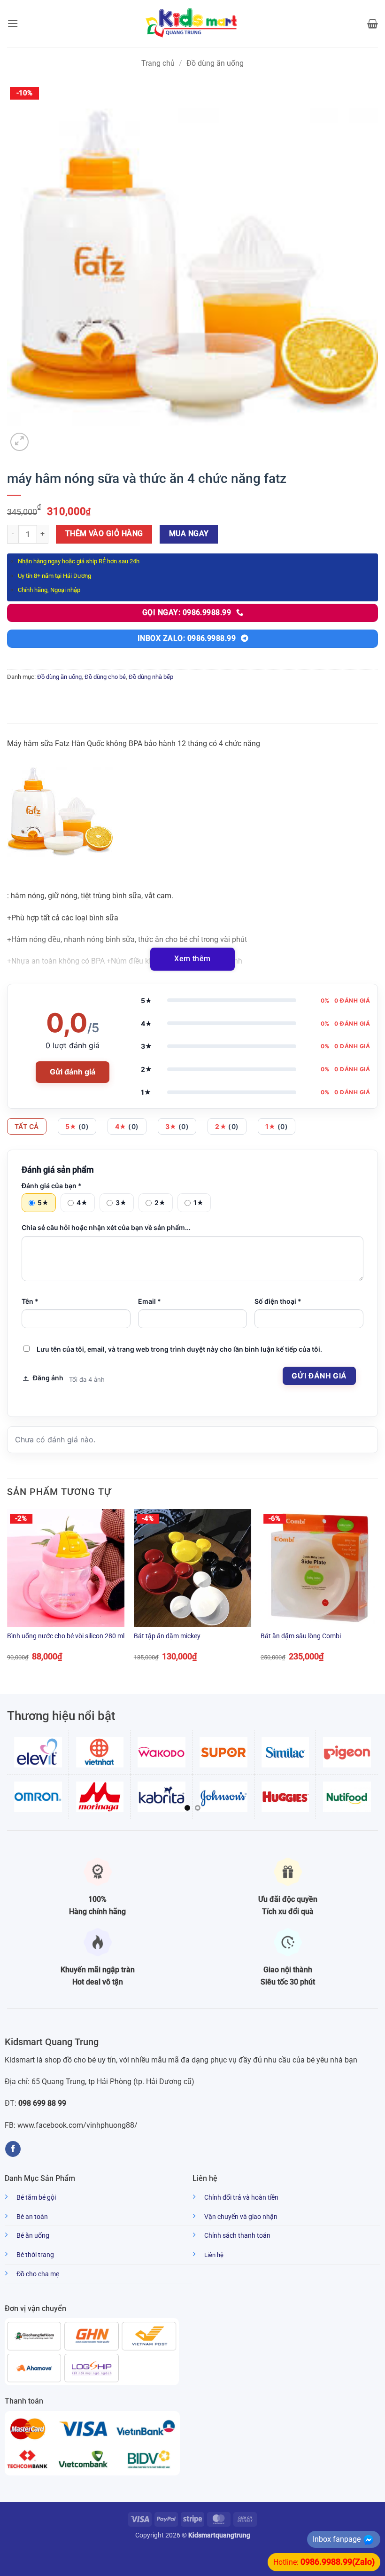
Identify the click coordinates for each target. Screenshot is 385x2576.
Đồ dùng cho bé (105, 677)
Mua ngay (189, 534)
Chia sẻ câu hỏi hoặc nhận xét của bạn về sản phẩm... (106, 1227)
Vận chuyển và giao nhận (241, 2217)
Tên (30, 1301)
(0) (77, 1126)
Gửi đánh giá (73, 1072)
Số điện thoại (278, 1301)
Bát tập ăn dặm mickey (167, 1636)
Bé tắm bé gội (36, 2198)
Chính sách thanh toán (237, 2236)
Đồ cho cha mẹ (38, 2274)
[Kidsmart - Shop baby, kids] (192, 23)
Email (150, 1301)
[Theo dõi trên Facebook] (13, 2149)
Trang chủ (158, 63)
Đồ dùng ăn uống (215, 63)
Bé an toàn (32, 2217)
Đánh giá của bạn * (52, 1186)
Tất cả (27, 1126)
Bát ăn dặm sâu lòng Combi (301, 1636)
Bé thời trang (35, 2255)
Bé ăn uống (33, 2236)
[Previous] (8, 1593)
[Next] (377, 1593)
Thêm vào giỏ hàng (104, 534)
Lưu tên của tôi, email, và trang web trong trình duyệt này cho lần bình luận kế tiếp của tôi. (179, 1349)
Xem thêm (192, 959)
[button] (13, 23)
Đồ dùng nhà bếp (151, 677)
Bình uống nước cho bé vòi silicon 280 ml (66, 1636)
